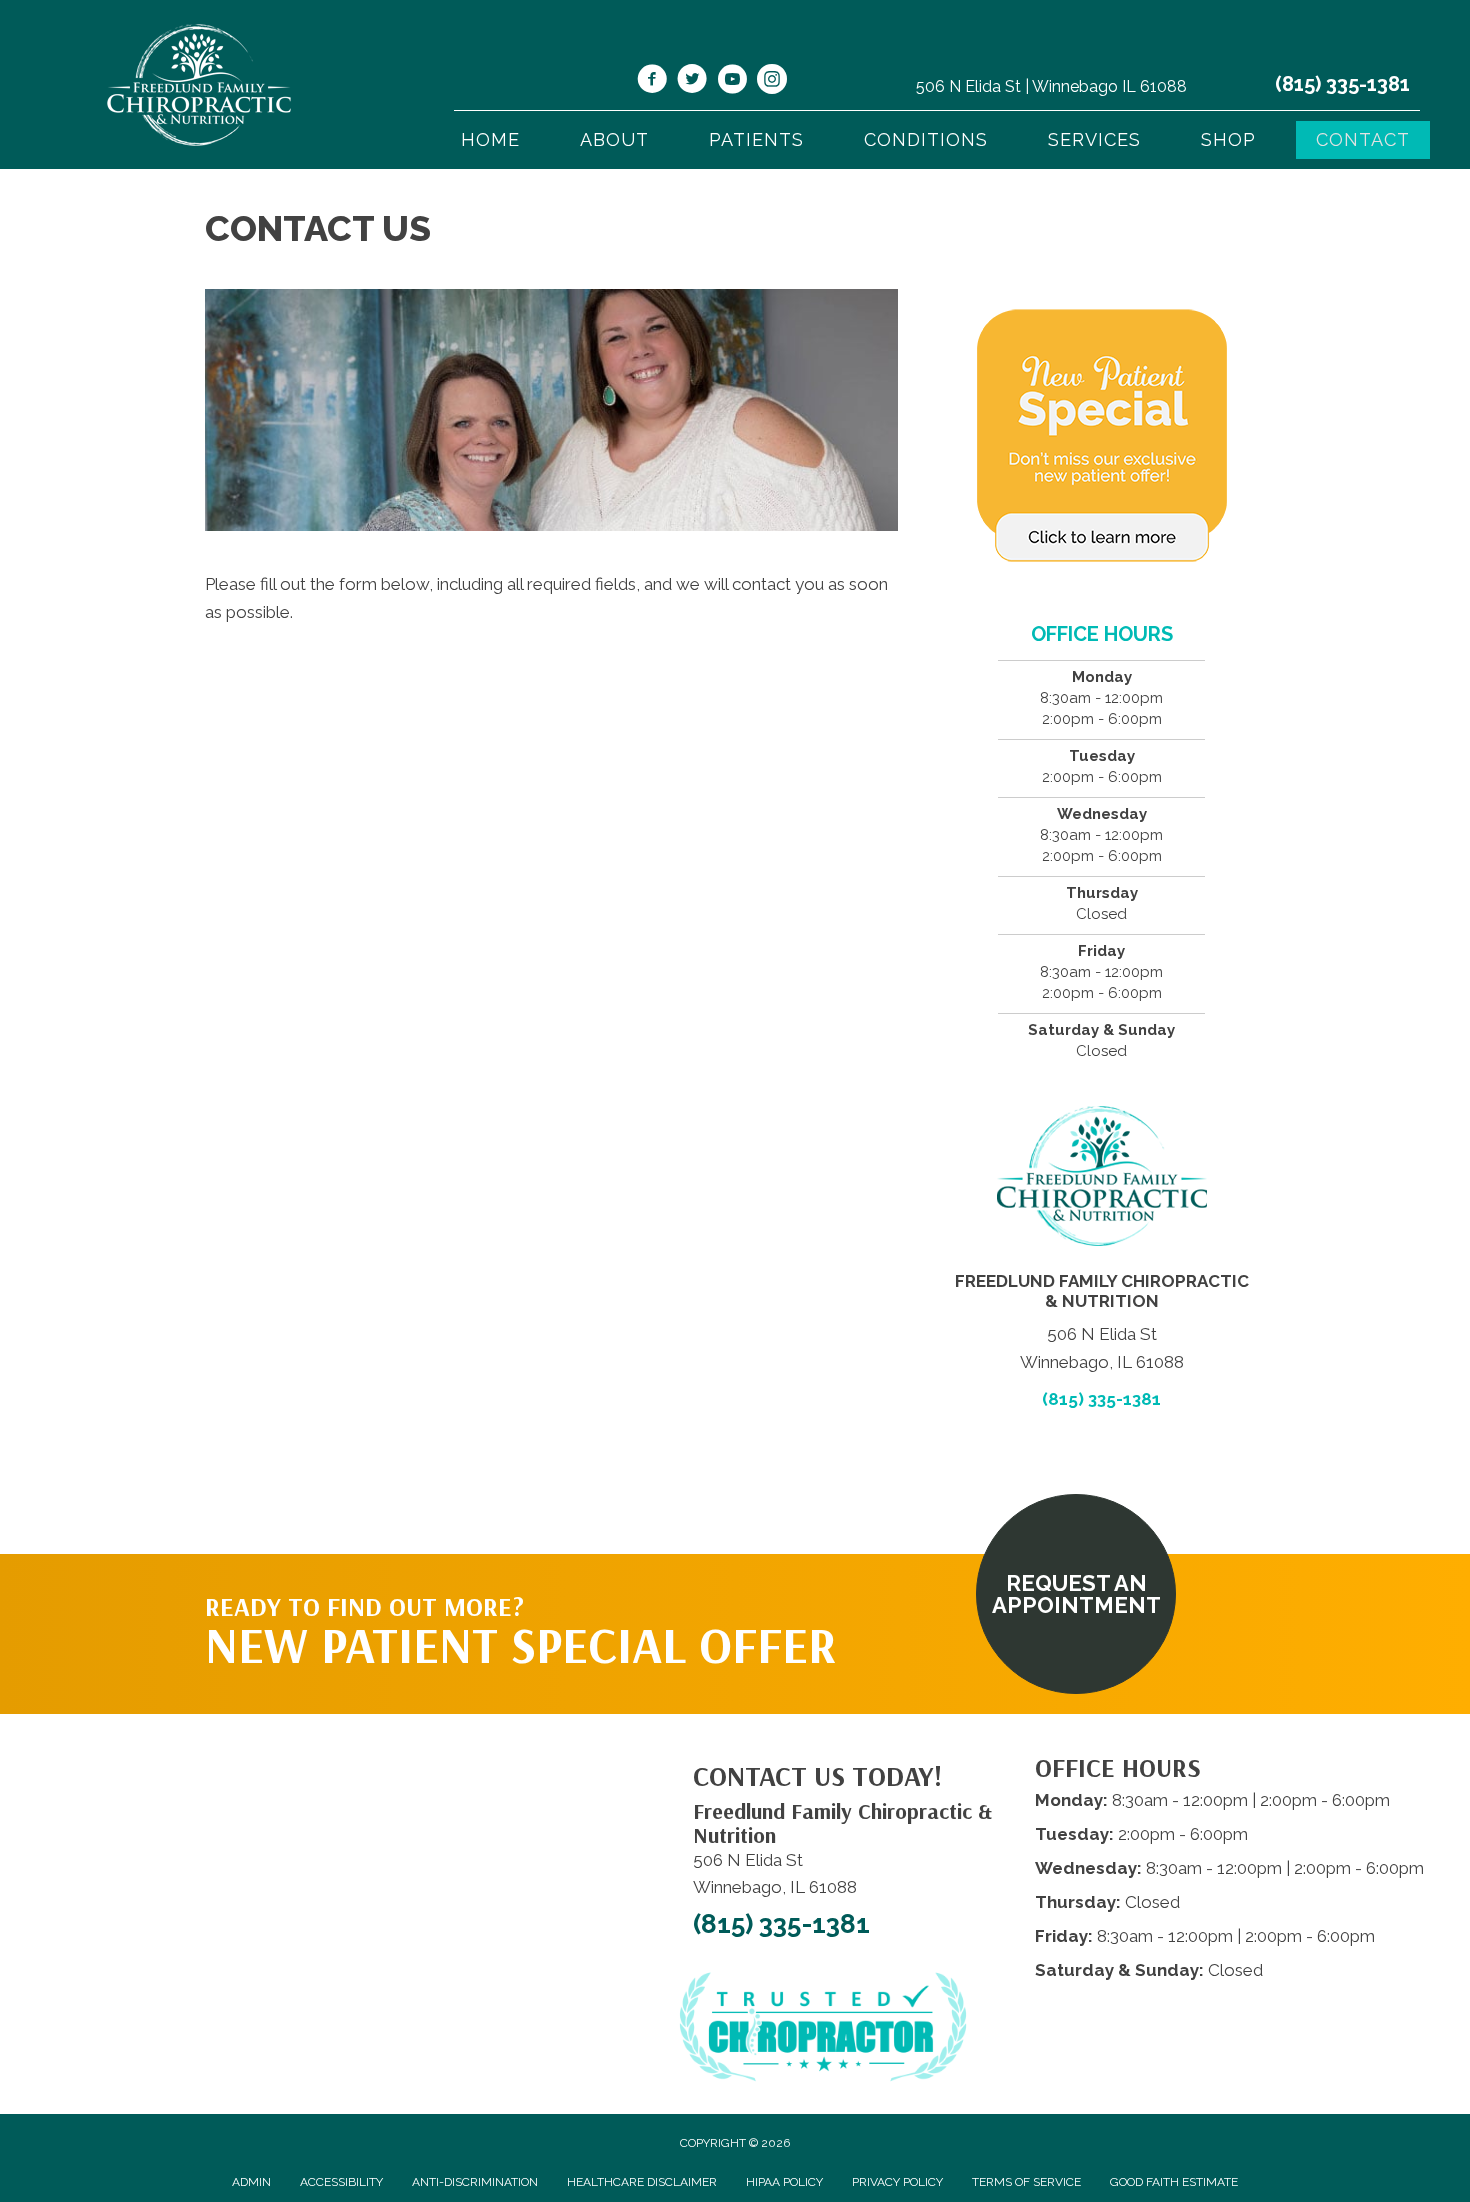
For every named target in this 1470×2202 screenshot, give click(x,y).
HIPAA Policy (784, 2182)
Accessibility (341, 2182)
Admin (251, 2182)
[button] (1076, 1594)
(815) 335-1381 (1342, 84)
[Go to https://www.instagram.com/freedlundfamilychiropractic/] (772, 82)
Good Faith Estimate (1174, 2182)
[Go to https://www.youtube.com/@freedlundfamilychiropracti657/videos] (732, 82)
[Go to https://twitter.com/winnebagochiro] (692, 82)
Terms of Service (1026, 2182)
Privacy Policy (897, 2182)
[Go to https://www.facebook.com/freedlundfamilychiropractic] (652, 82)
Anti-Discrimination (475, 2182)
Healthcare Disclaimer (642, 2182)
